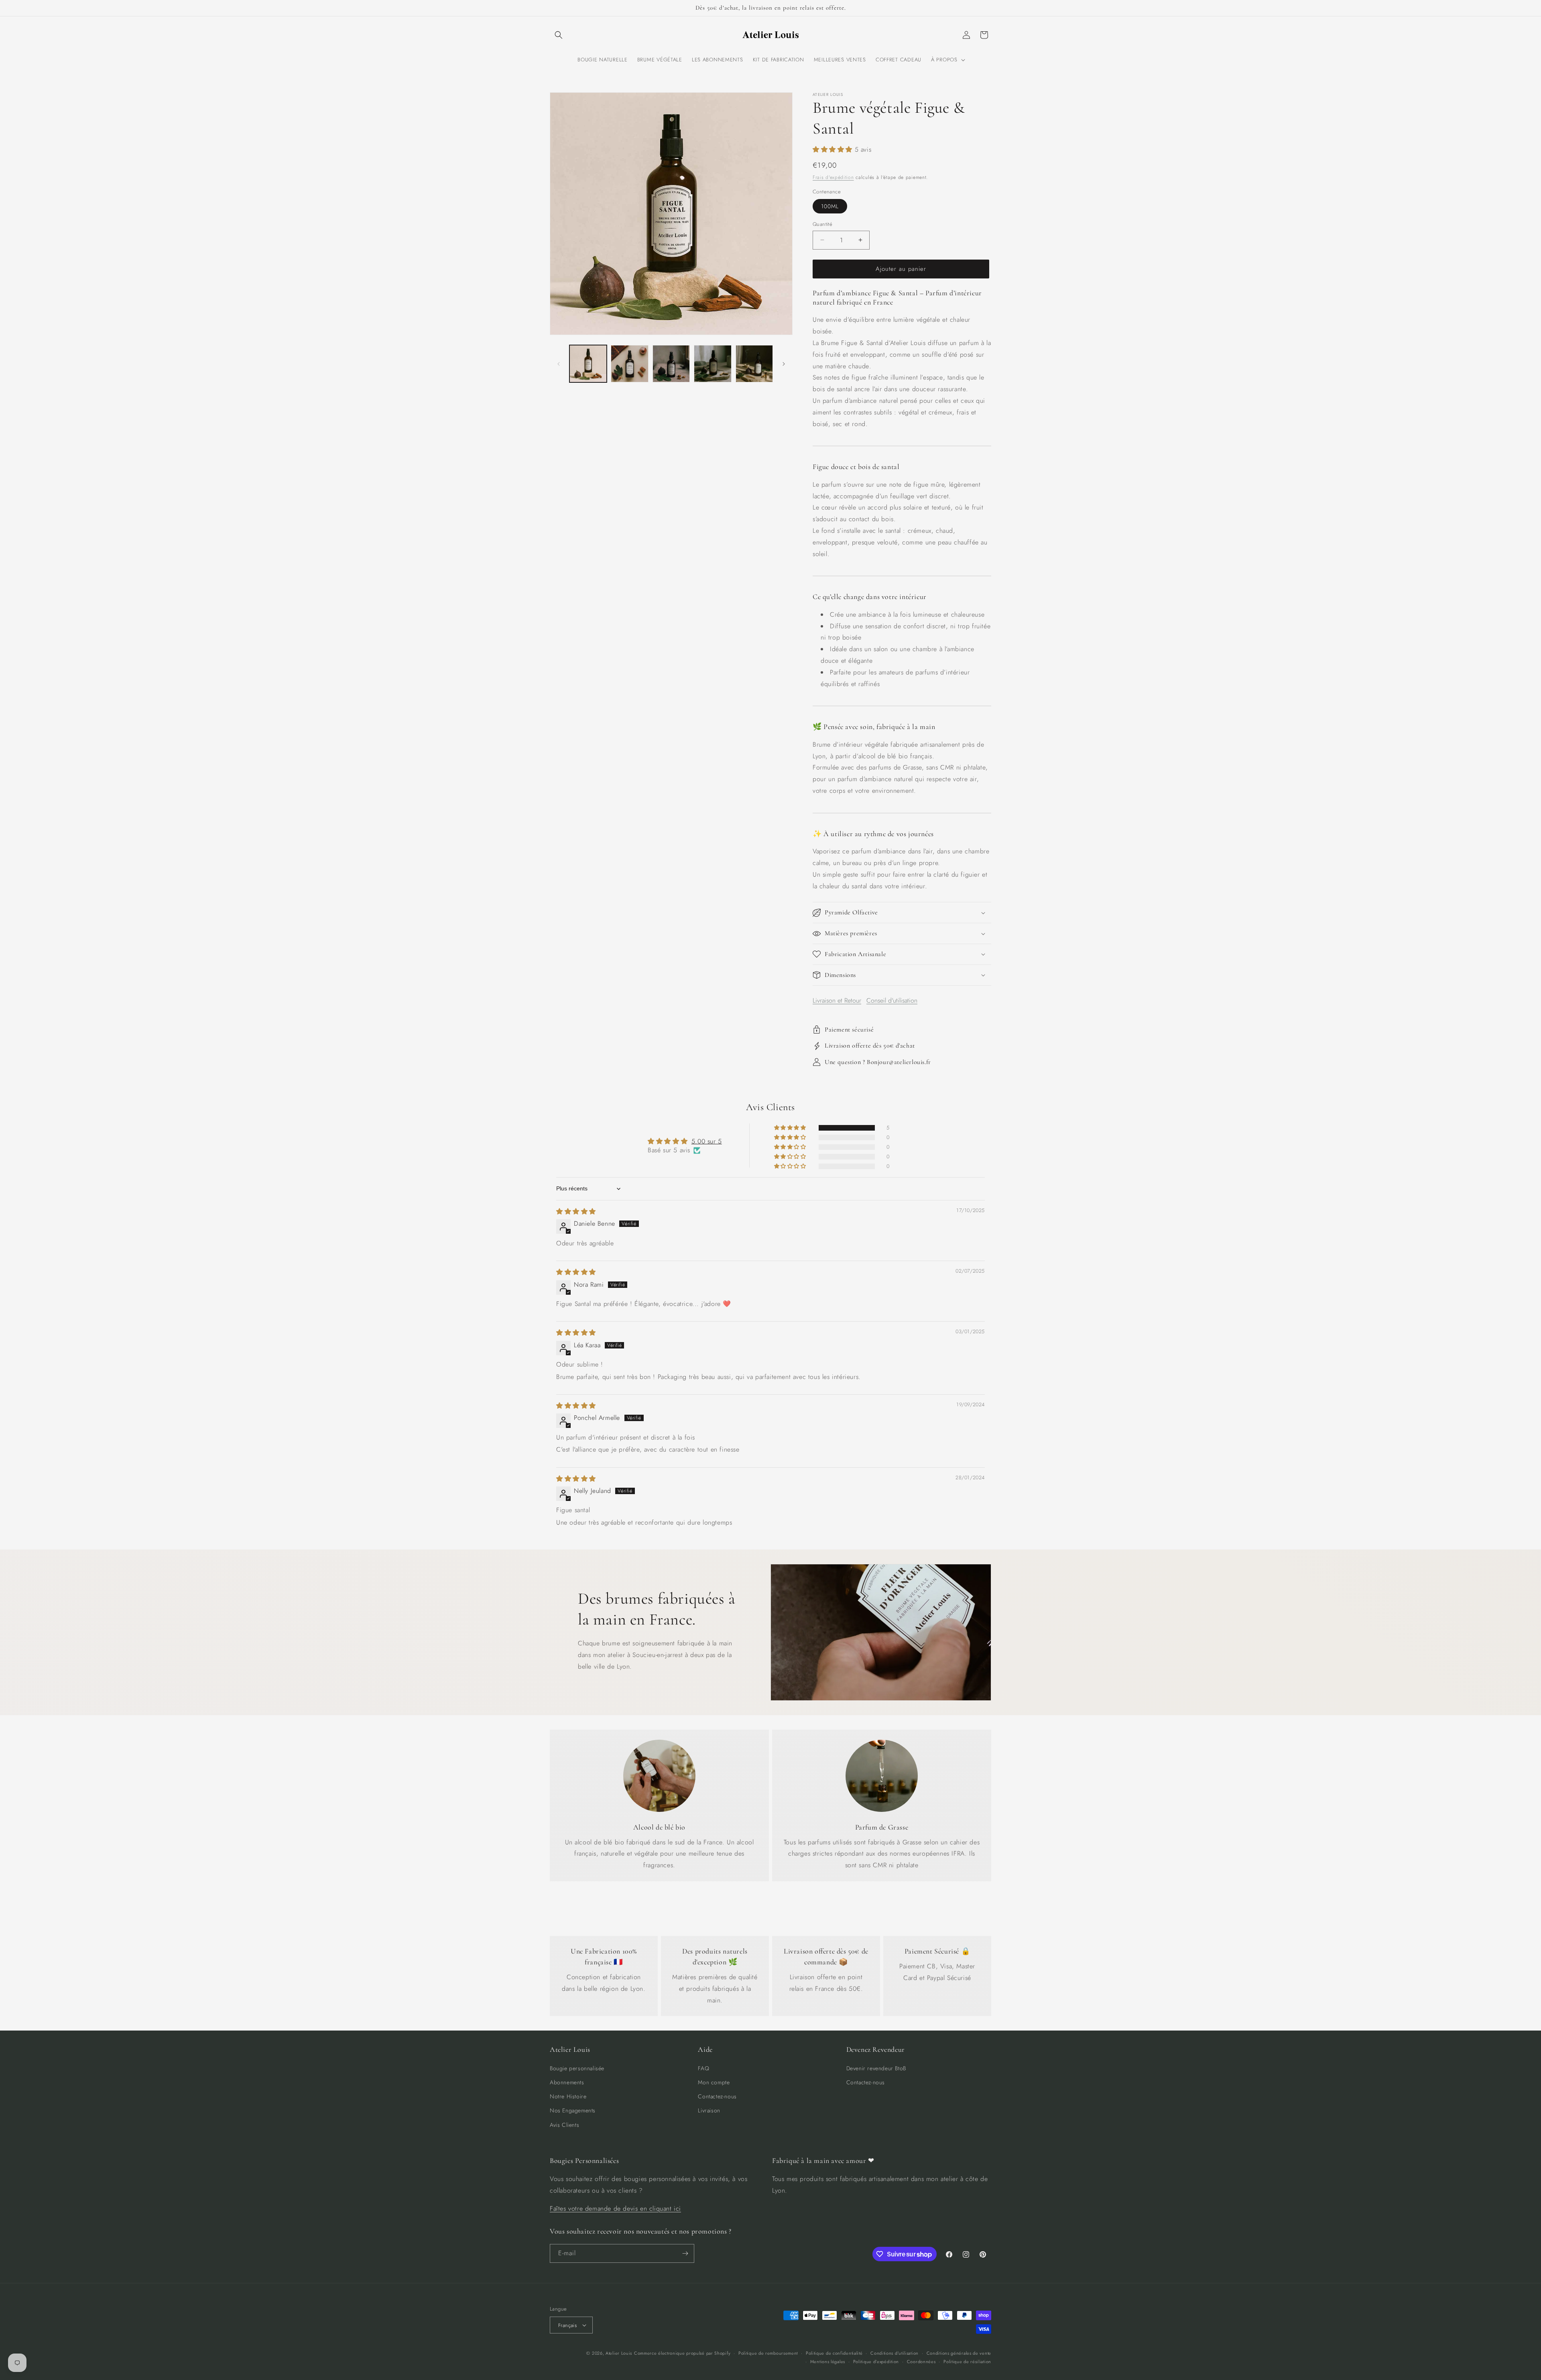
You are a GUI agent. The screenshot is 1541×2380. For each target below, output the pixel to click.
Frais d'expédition (833, 177)
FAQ (703, 2068)
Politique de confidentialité (834, 2353)
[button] (559, 35)
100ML (830, 206)
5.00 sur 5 (707, 1141)
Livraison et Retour (837, 1000)
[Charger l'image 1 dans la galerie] (588, 364)
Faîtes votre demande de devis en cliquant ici (615, 2208)
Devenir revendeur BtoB (876, 2068)
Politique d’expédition (876, 2362)
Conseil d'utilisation (892, 1000)
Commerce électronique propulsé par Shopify (682, 2353)
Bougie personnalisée (577, 2068)
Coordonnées (921, 2362)
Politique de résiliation (967, 2362)
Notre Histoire (568, 2096)
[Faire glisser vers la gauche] (559, 364)
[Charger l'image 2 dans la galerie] (629, 364)
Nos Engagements (573, 2110)
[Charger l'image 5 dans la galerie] (754, 364)
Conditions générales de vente (959, 2353)
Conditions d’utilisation (895, 2353)
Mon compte (714, 2082)
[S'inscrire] (685, 2253)
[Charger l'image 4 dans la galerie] (713, 364)
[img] (576, 1211)
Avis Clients (564, 2125)
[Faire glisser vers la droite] (784, 364)
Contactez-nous (717, 2096)
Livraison (709, 2110)
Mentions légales (828, 2362)
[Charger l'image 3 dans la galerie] (671, 364)
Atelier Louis (619, 2353)
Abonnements (567, 2082)
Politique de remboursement (768, 2353)
